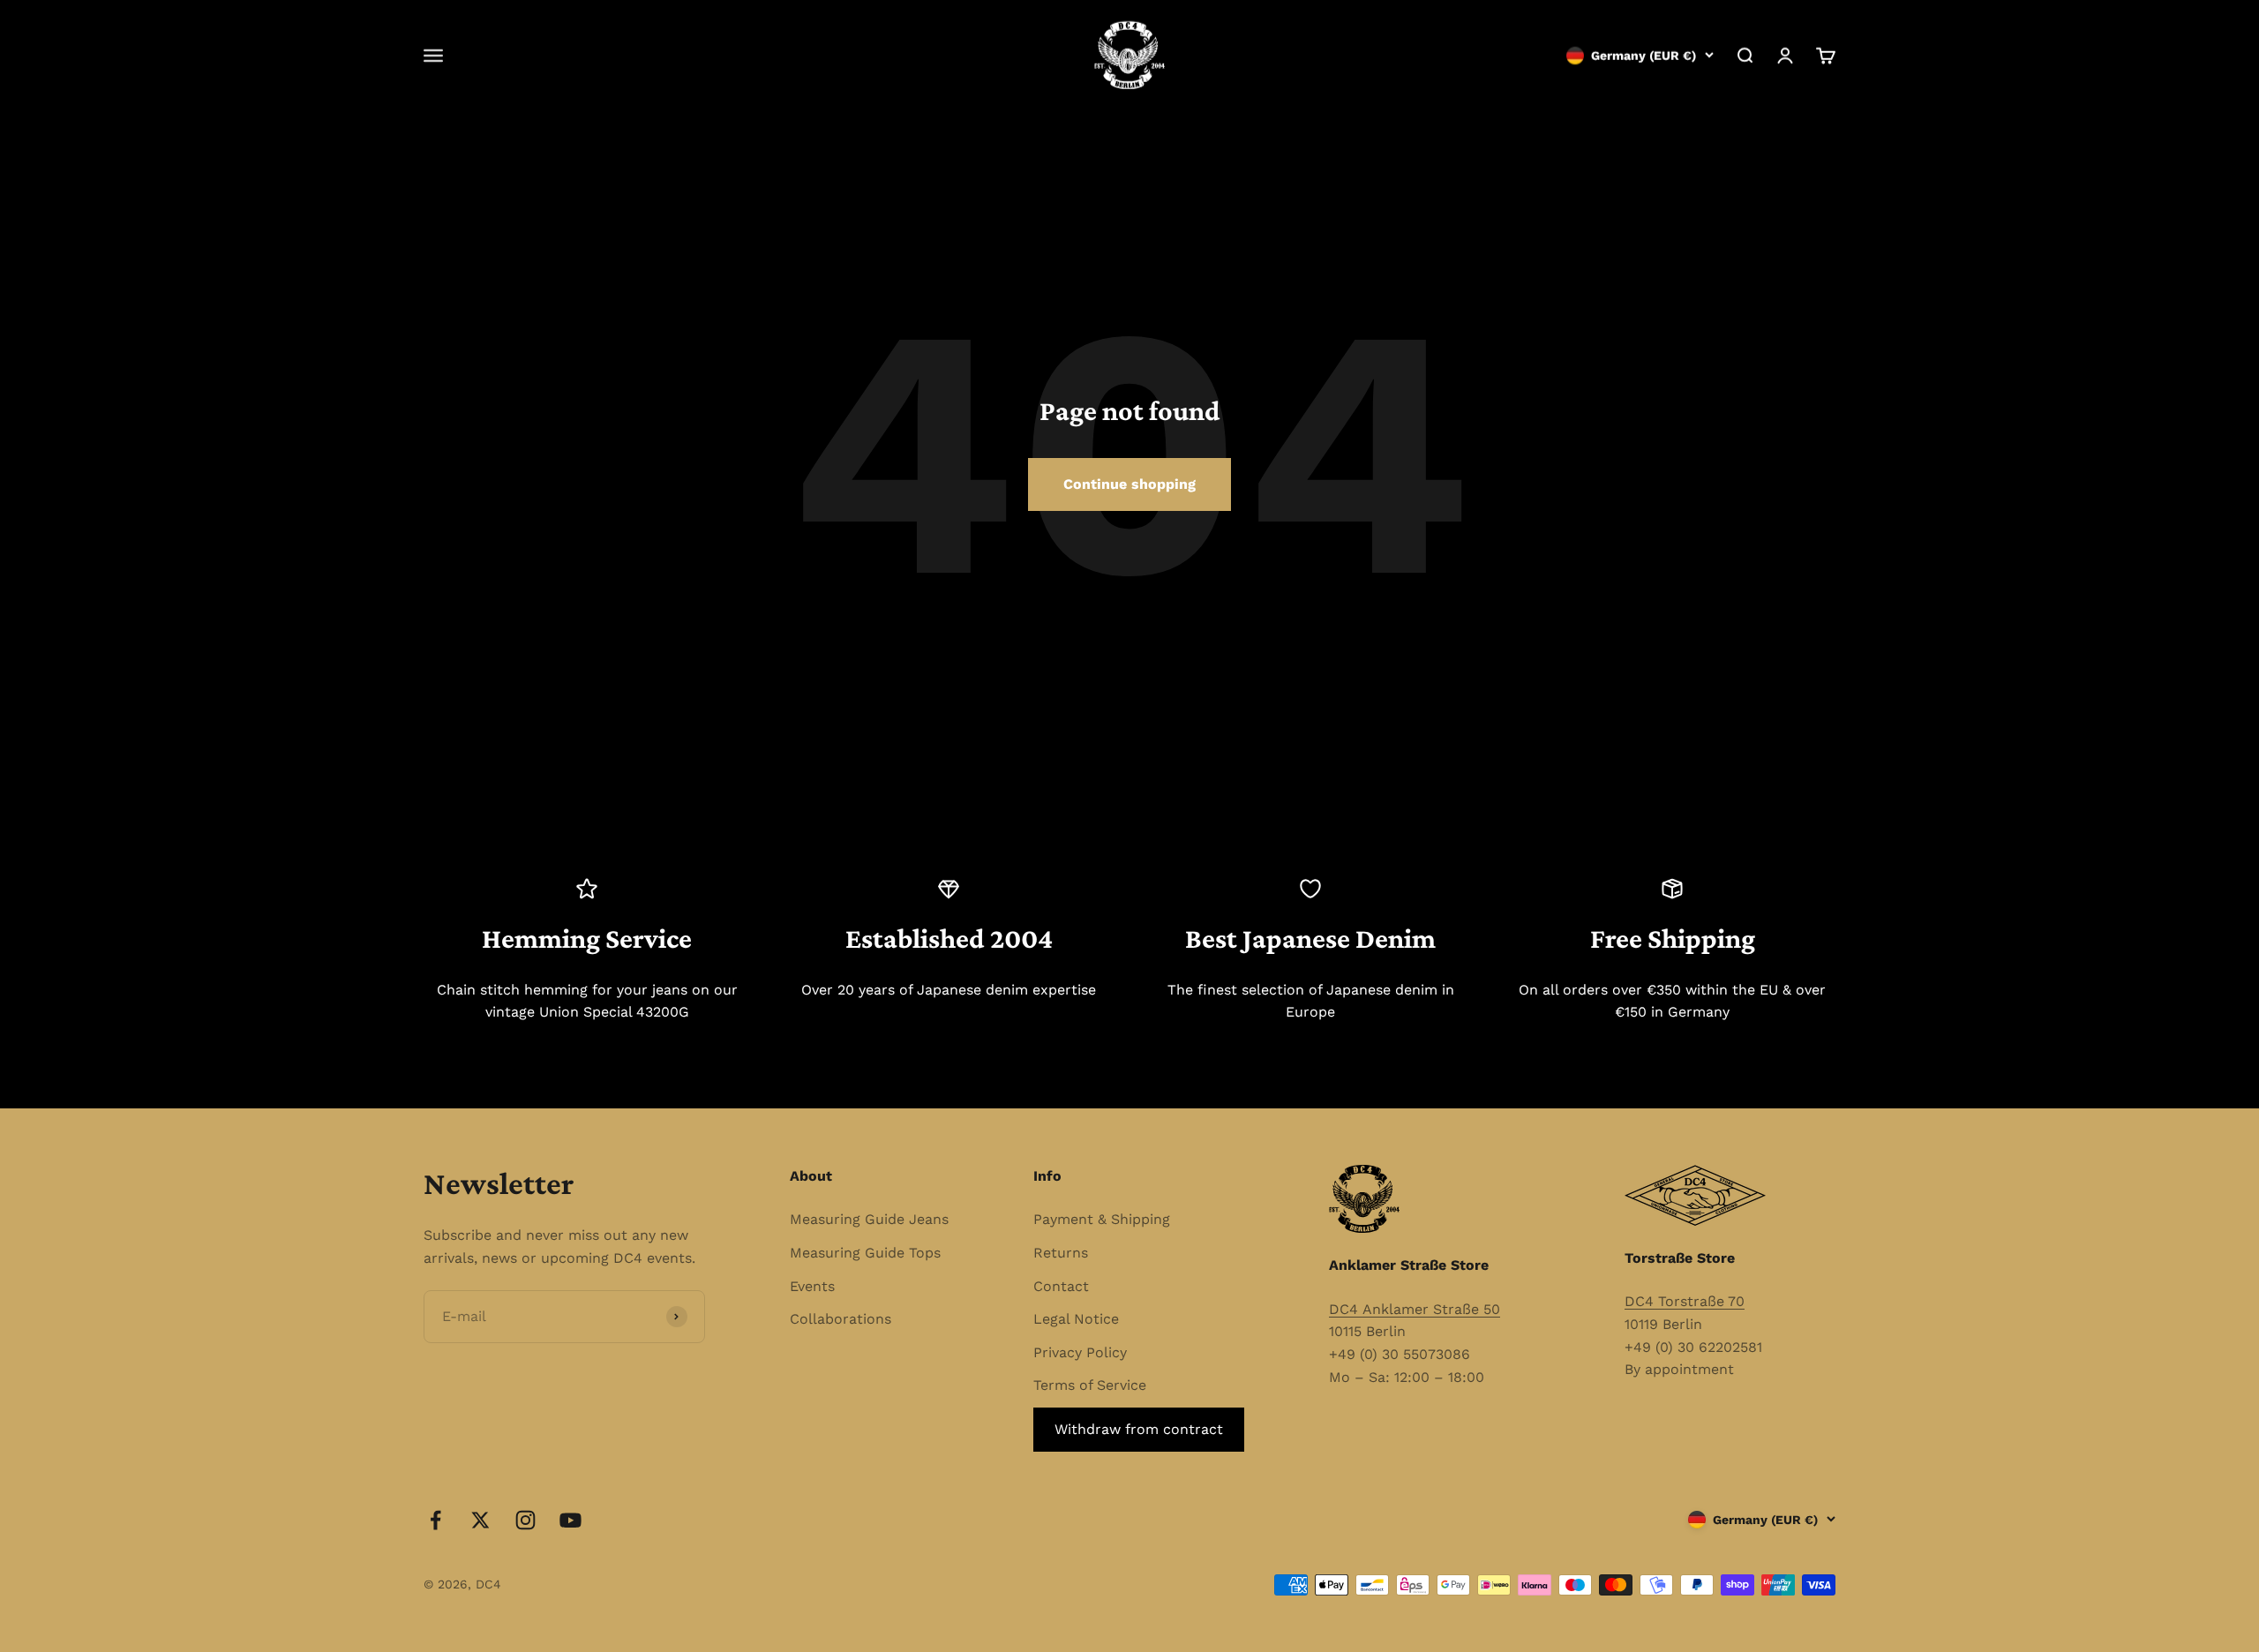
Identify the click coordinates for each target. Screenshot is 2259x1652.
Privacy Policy (1080, 1352)
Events (812, 1286)
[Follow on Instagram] (525, 1520)
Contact (1061, 1286)
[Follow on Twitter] (480, 1520)
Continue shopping (1129, 484)
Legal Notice (1076, 1319)
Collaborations (841, 1319)
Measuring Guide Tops (865, 1253)
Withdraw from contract (1139, 1429)
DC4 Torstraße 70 (1685, 1301)
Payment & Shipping (1102, 1219)
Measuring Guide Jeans (869, 1219)
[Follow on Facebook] (435, 1520)
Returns (1061, 1253)
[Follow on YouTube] (570, 1520)
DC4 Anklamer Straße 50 (1415, 1309)
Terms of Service (1090, 1385)
